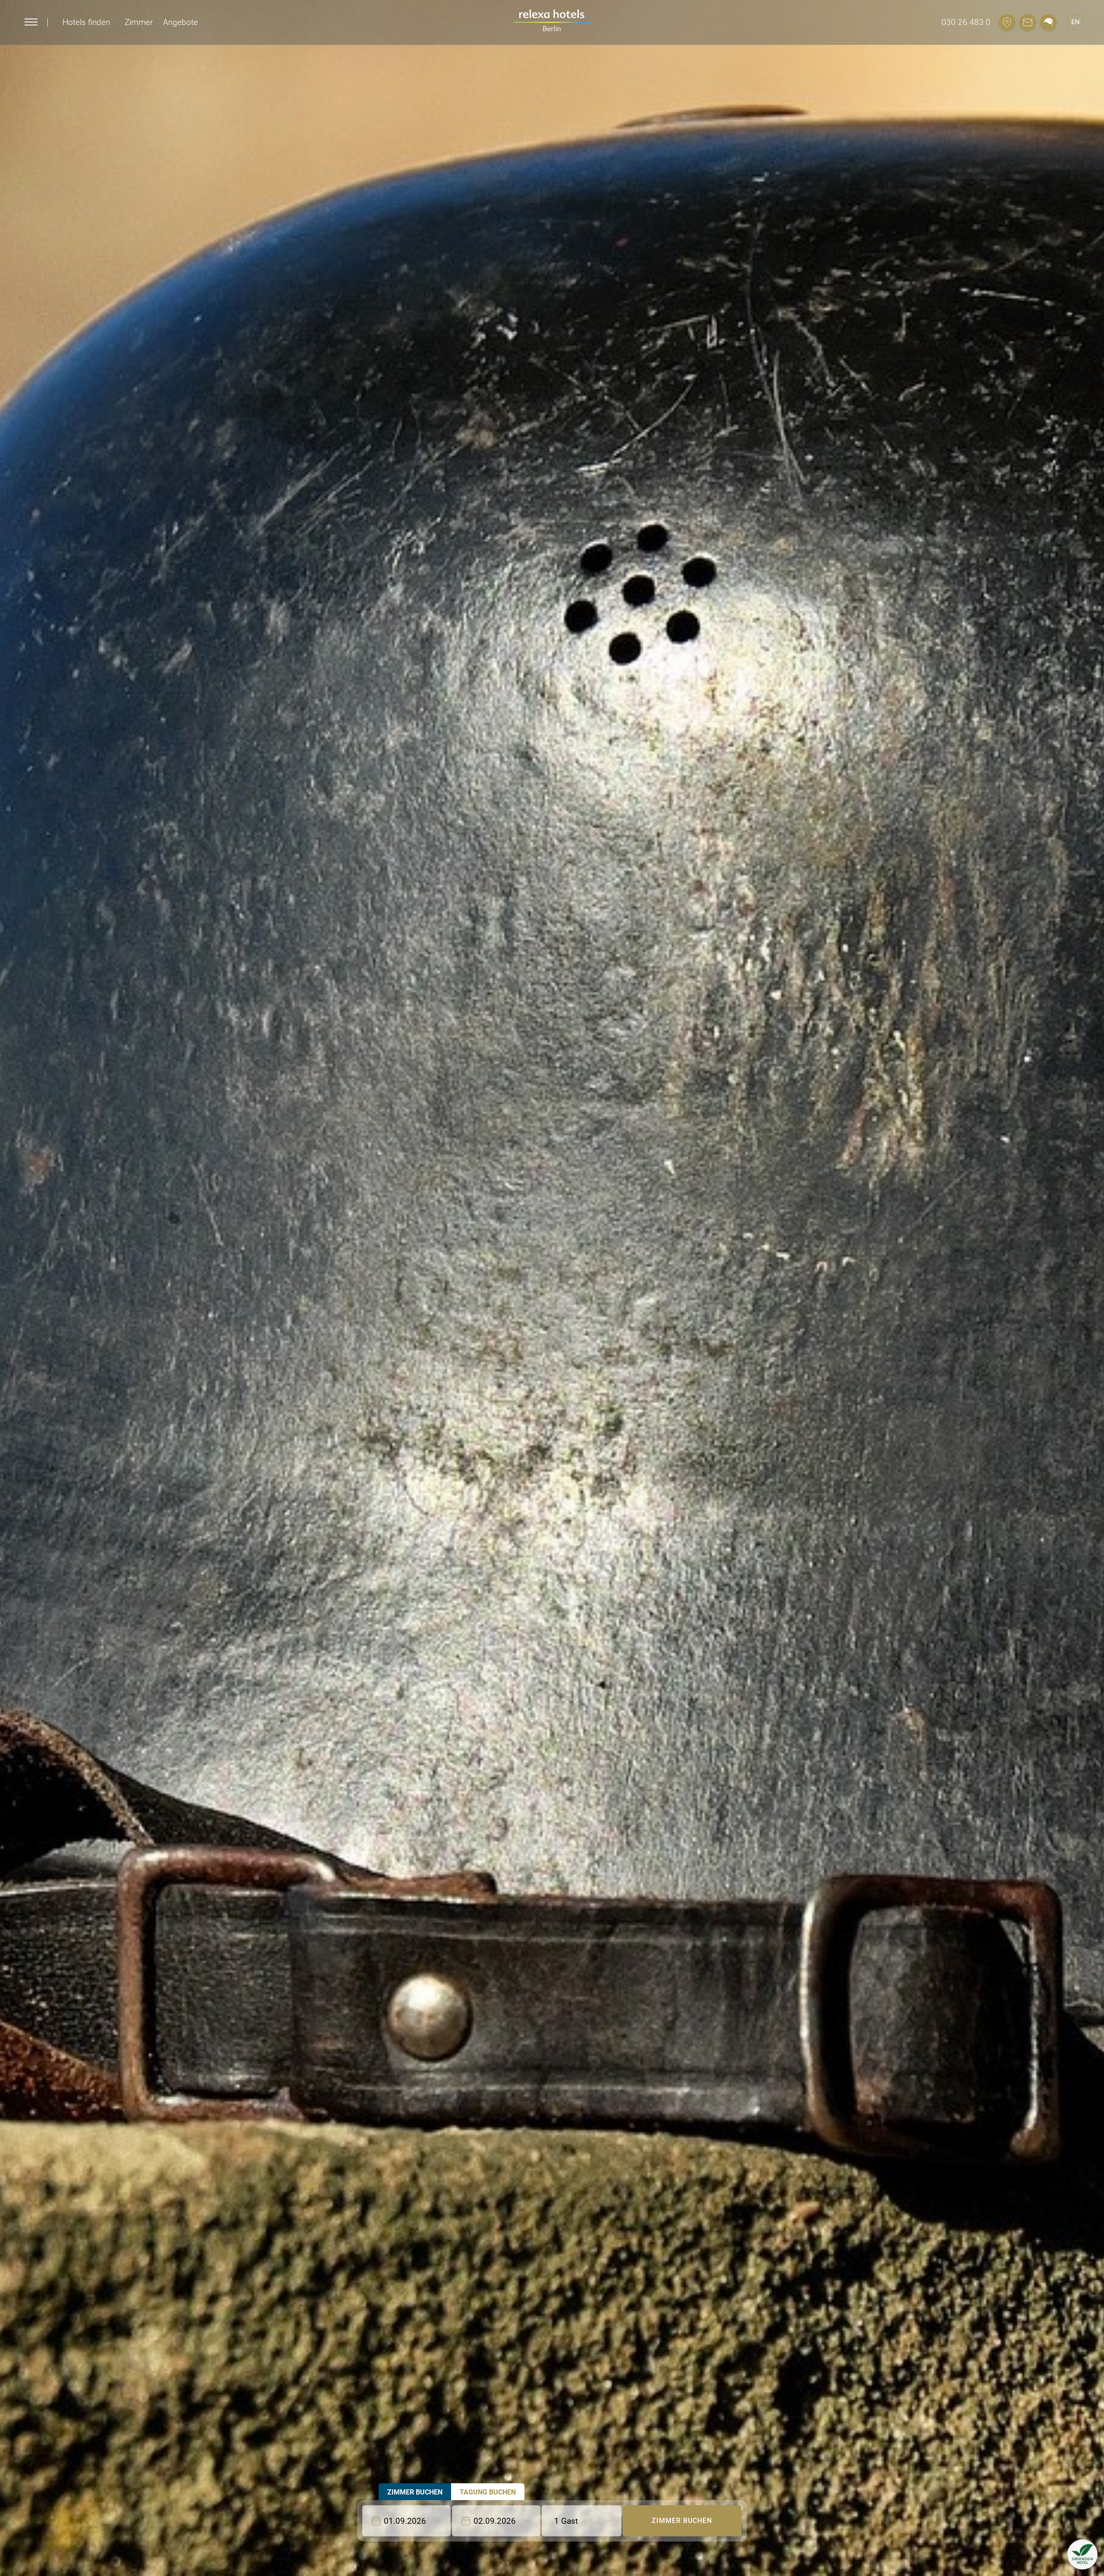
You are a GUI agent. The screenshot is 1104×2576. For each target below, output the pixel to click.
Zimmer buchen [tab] (415, 2492)
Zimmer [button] (139, 22)
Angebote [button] (180, 22)
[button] (1082, 2554)
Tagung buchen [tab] (488, 2492)
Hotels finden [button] (86, 22)
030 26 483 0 (966, 22)
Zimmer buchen (682, 2521)
